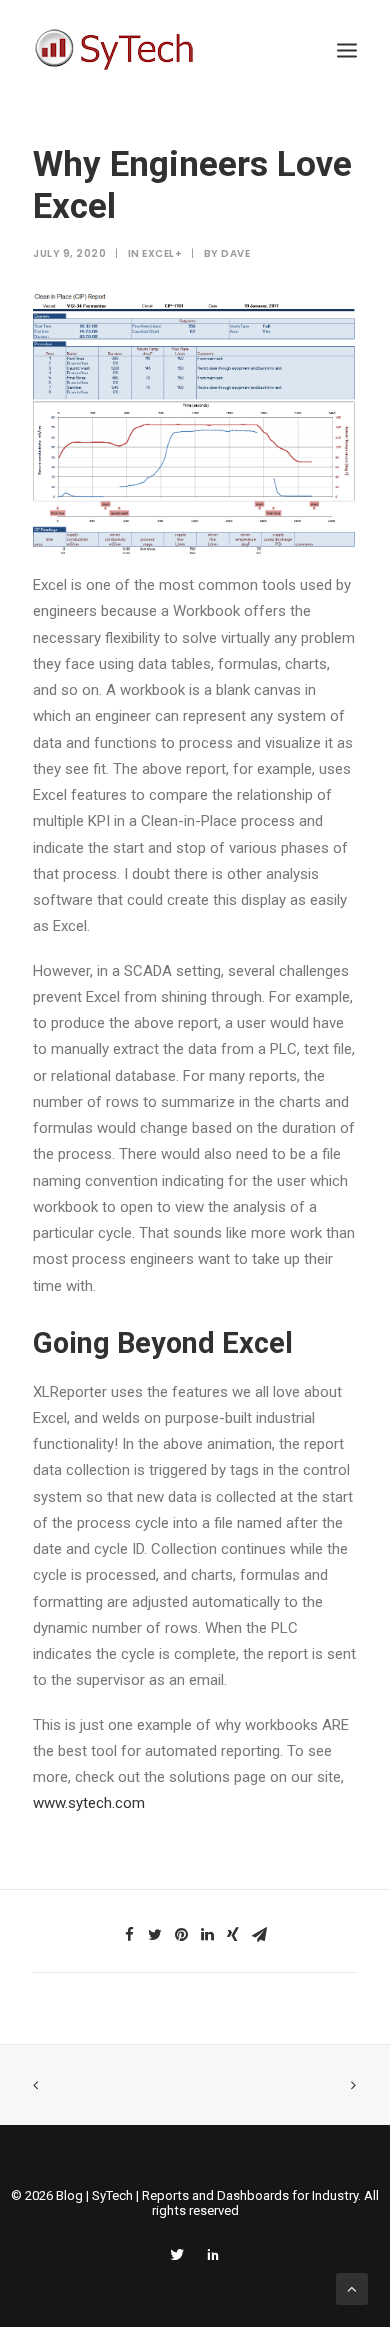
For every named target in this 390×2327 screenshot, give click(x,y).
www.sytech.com (89, 1803)
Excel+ (162, 253)
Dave (235, 253)
